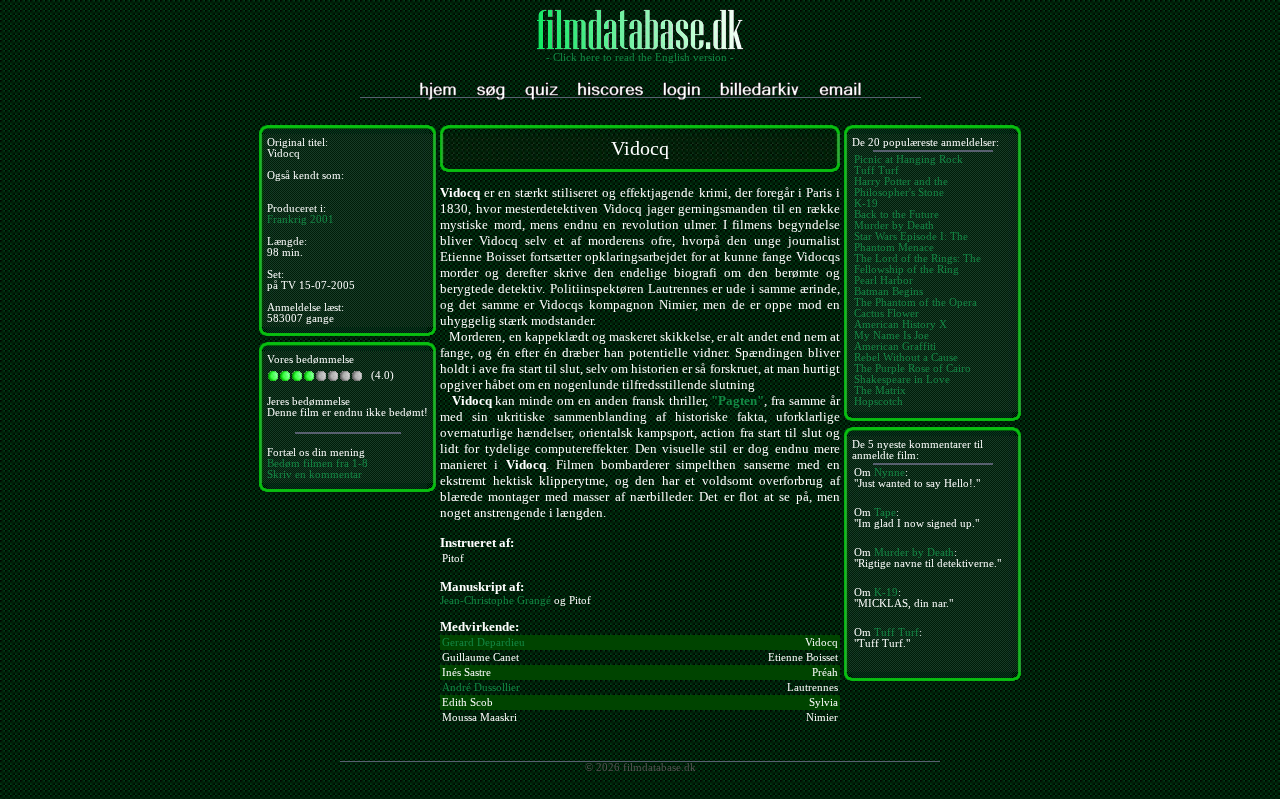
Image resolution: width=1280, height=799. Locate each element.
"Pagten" (737, 400)
